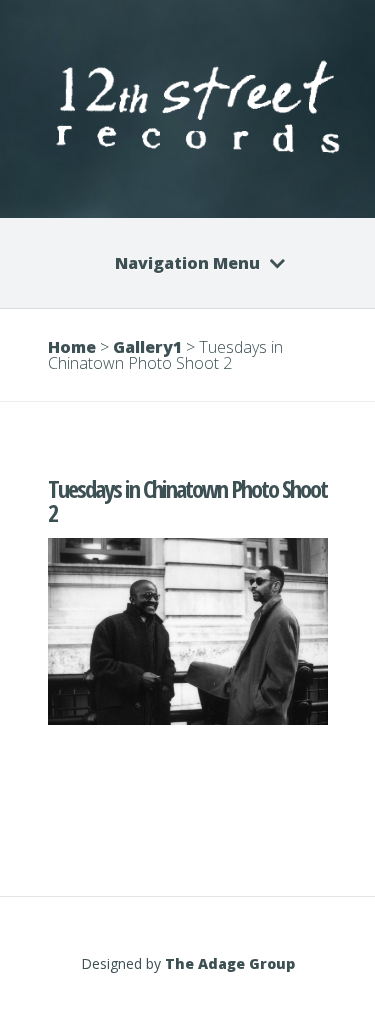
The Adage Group (230, 963)
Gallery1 (147, 347)
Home (72, 347)
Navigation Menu (187, 263)
